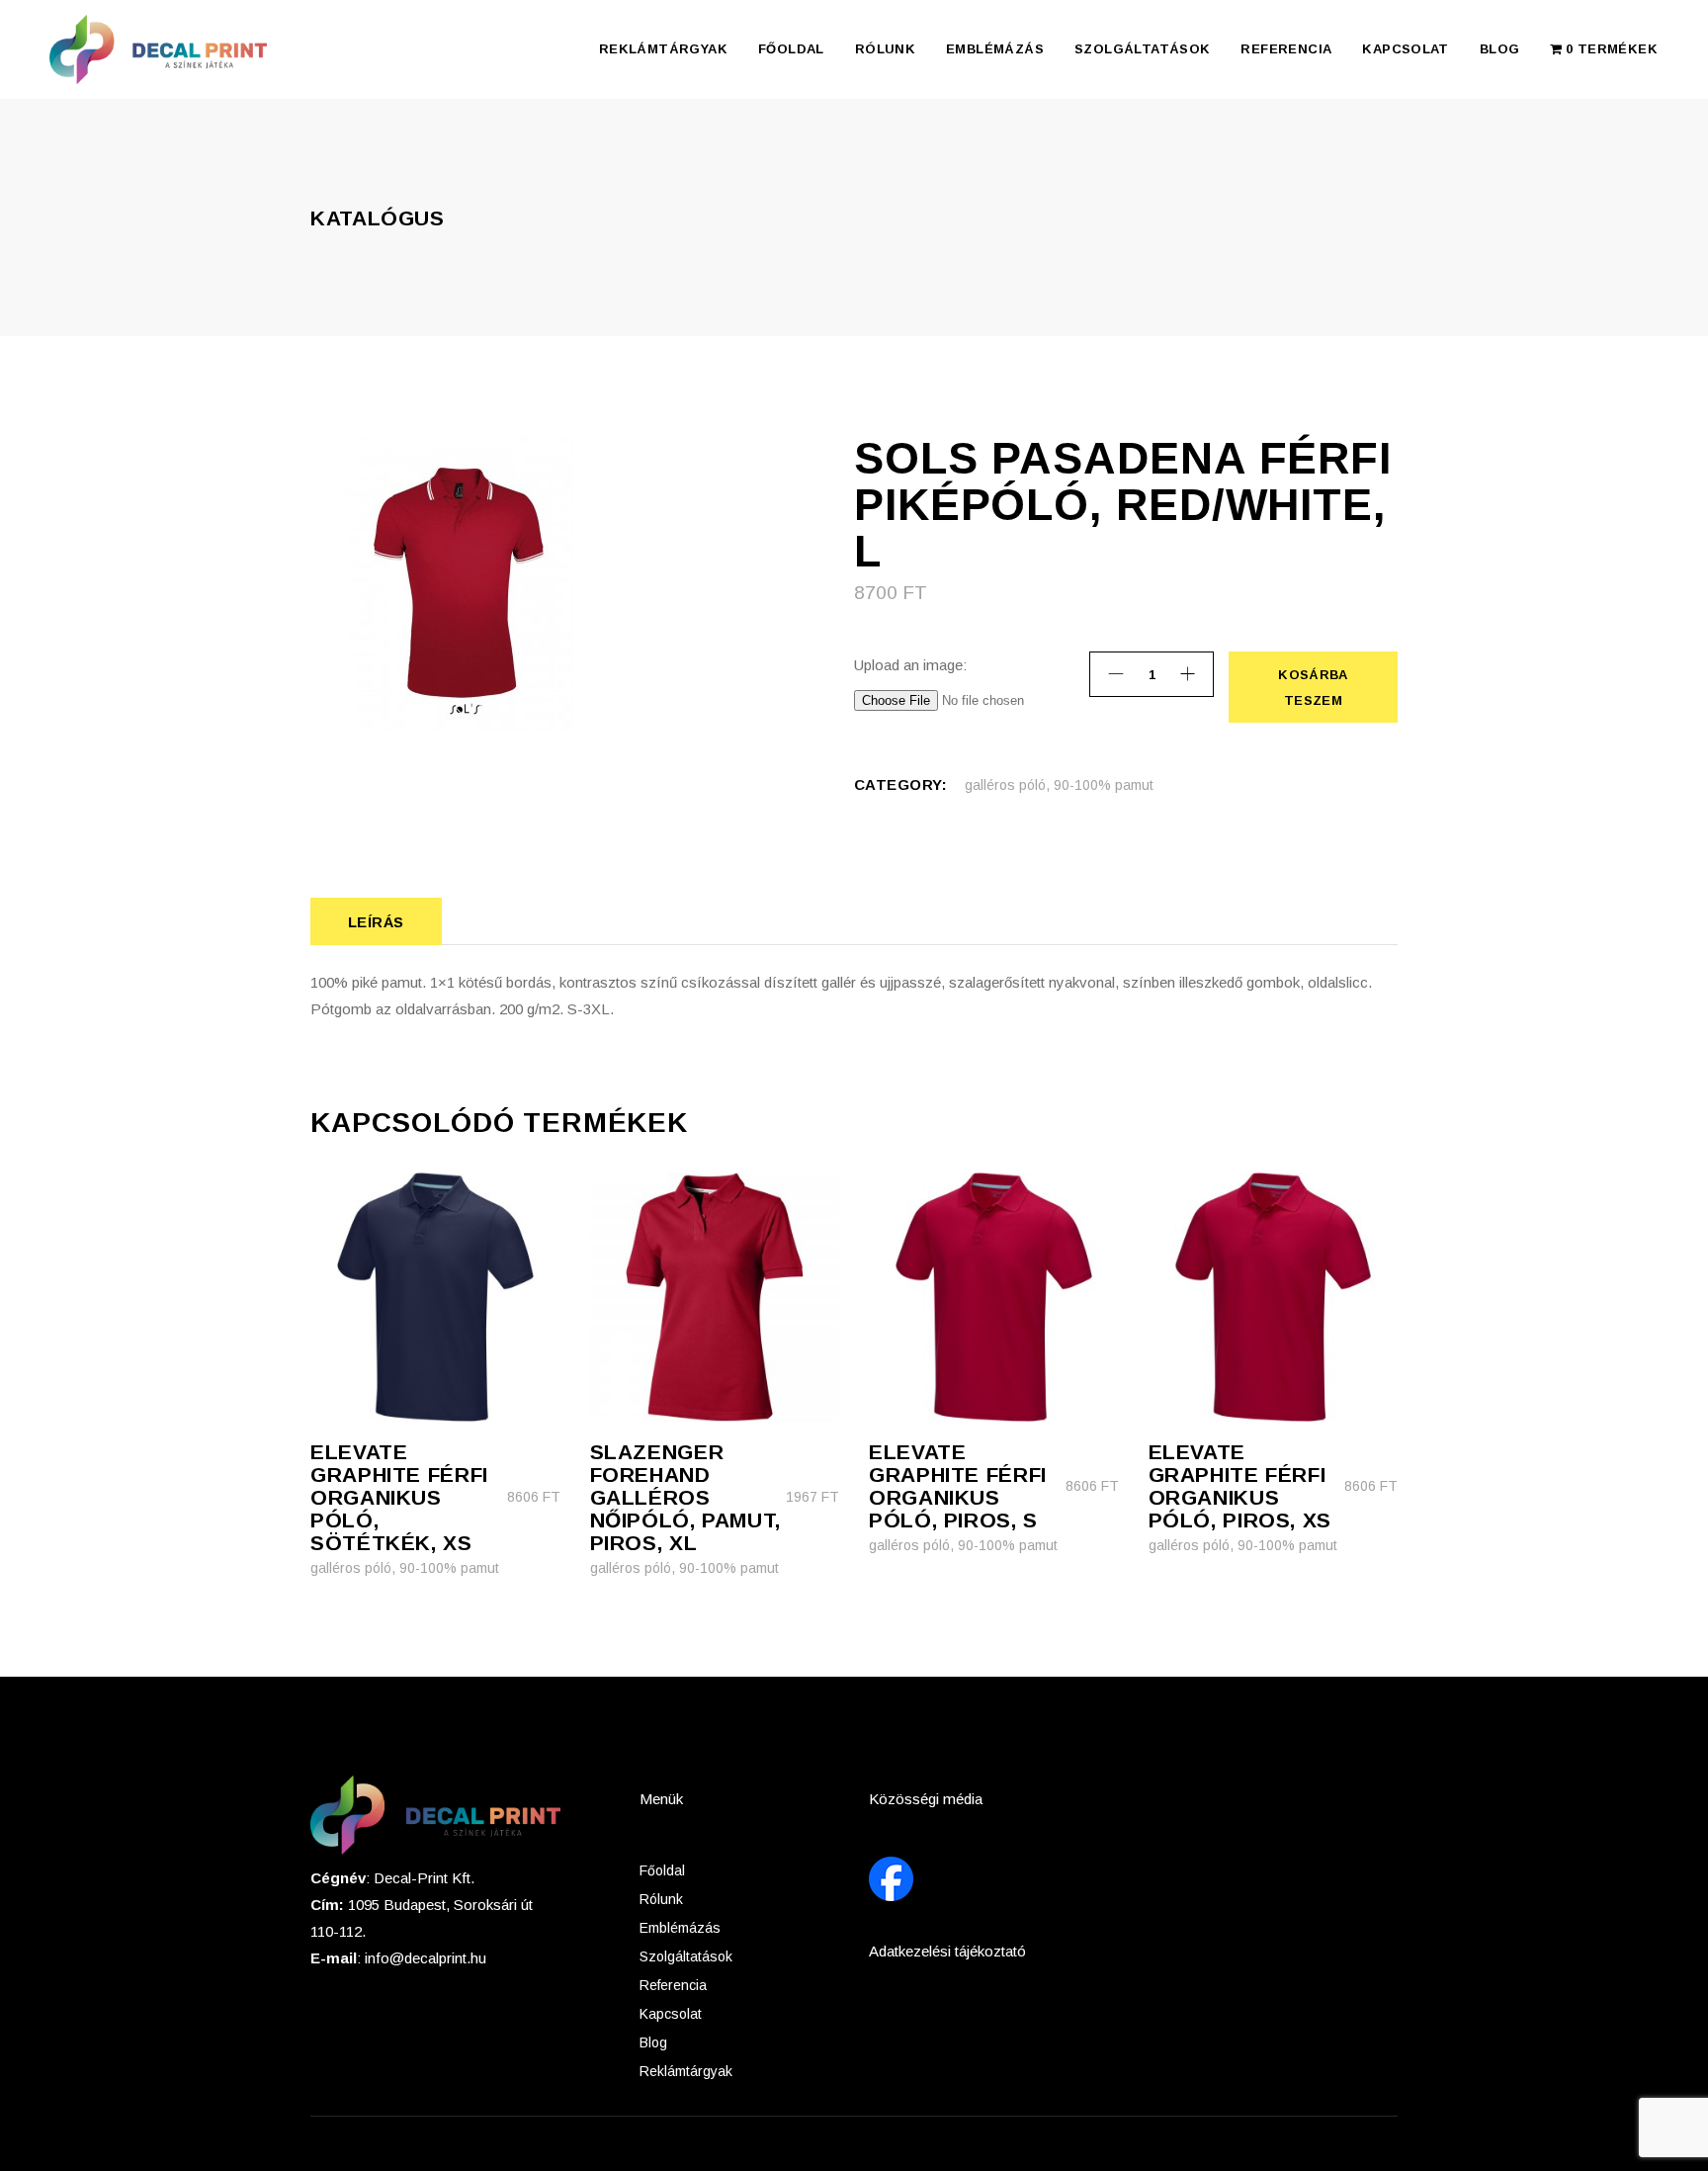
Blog (653, 2042)
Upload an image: (910, 665)
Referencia (673, 1985)
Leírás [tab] (376, 922)
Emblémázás (680, 1928)
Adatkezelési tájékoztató (947, 1951)
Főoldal (662, 1870)
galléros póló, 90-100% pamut (1059, 785)
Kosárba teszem (1312, 688)
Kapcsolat (671, 2014)
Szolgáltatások (686, 1956)
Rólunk (661, 1899)
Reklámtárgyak (686, 2071)
